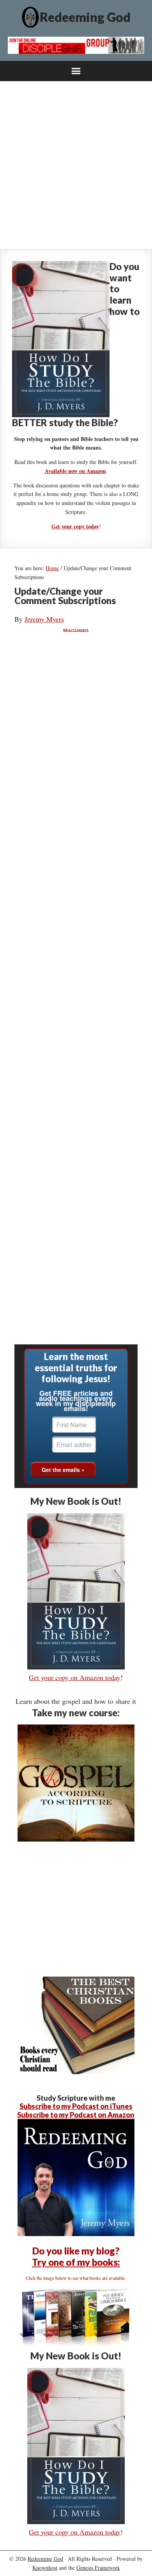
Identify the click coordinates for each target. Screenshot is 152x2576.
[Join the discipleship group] (76, 51)
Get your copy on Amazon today (75, 1677)
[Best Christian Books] (76, 2071)
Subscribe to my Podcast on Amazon (76, 2115)
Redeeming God (85, 17)
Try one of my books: (76, 2262)
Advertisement (76, 630)
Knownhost (45, 2568)
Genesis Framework (98, 2568)
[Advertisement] (76, 165)
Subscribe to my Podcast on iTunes (76, 2106)
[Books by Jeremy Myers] (76, 2345)
